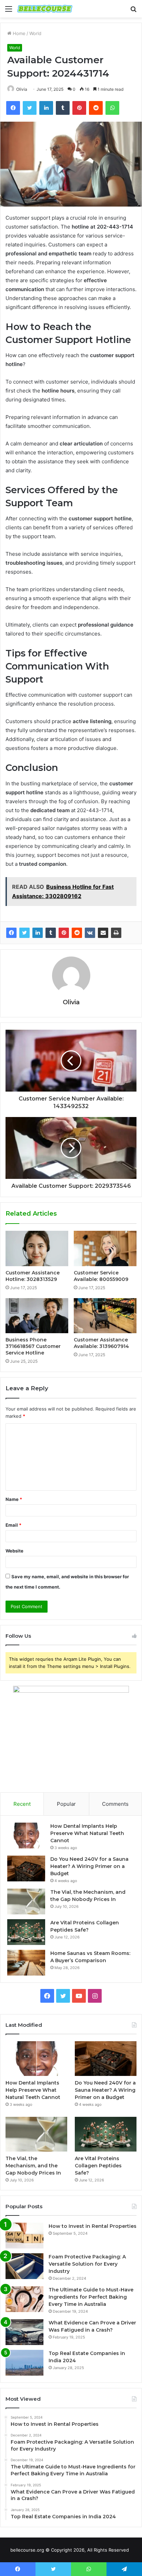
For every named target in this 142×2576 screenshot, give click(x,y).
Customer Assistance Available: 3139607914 (101, 1343)
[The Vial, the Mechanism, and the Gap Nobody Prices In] (26, 1901)
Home (18, 33)
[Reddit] (77, 933)
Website (14, 1551)
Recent (22, 1804)
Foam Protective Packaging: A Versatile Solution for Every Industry (87, 2264)
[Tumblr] (51, 933)
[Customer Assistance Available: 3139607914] (105, 1316)
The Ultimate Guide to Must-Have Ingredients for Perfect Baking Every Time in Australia (91, 2297)
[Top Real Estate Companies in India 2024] (24, 2363)
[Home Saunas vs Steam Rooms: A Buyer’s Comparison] (26, 1963)
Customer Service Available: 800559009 (101, 1276)
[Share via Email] (103, 933)
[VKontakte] (90, 933)
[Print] (116, 933)
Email (13, 1525)
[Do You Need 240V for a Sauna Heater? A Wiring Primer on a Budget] (26, 1869)
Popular (66, 1804)
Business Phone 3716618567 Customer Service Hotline (33, 1346)
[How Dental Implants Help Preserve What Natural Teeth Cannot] (26, 1836)
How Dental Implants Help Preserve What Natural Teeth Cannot (87, 1833)
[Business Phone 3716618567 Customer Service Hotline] (37, 1316)
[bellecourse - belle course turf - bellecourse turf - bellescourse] (45, 9)
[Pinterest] (64, 933)
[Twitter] (24, 933)
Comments (115, 1804)
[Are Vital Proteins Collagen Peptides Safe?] (26, 1932)
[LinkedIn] (38, 933)
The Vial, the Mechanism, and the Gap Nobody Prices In (33, 2166)
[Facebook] (11, 933)
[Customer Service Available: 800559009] (105, 1248)
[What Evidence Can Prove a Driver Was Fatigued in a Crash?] (24, 2332)
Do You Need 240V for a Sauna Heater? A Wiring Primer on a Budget (89, 1866)
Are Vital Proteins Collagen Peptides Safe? (98, 2166)
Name (14, 1499)
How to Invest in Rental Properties (93, 2226)
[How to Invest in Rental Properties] (24, 2236)
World (35, 33)
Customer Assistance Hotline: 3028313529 (33, 1276)
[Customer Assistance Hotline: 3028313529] (37, 1248)
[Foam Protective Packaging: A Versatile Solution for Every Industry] (24, 2266)
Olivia (22, 89)
